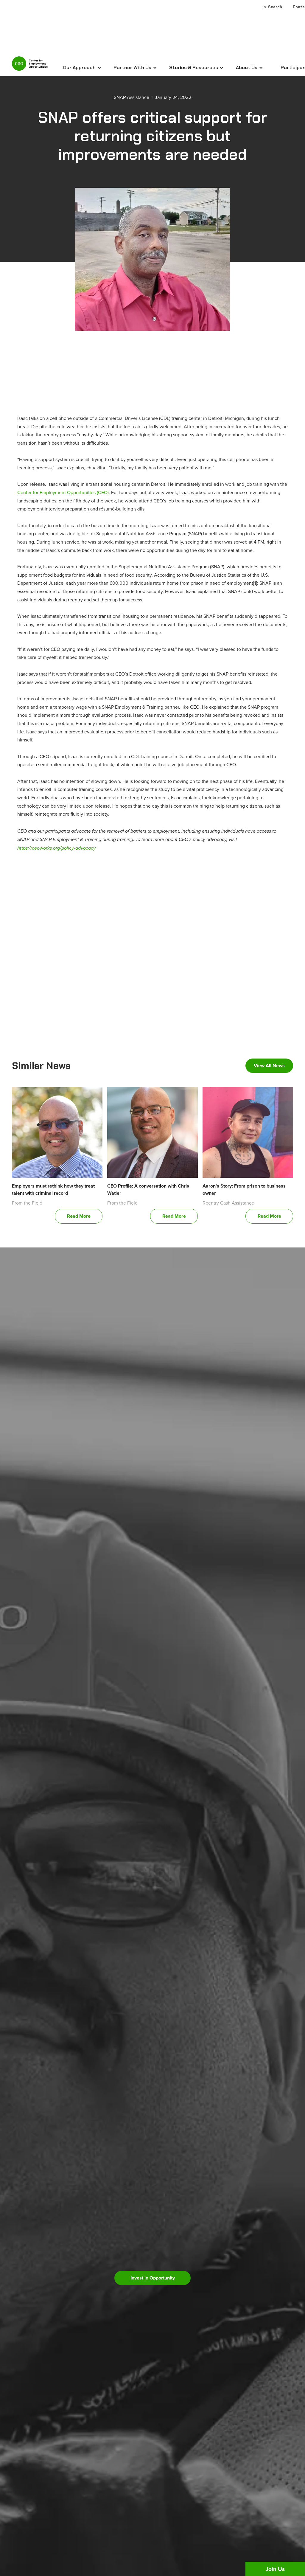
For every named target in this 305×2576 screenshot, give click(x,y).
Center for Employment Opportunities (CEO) (63, 492)
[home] (30, 66)
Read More (79, 1216)
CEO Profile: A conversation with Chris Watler (148, 1190)
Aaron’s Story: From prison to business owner (244, 1190)
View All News (269, 1066)
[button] (82, 68)
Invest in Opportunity (153, 2278)
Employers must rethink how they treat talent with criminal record (53, 1190)
